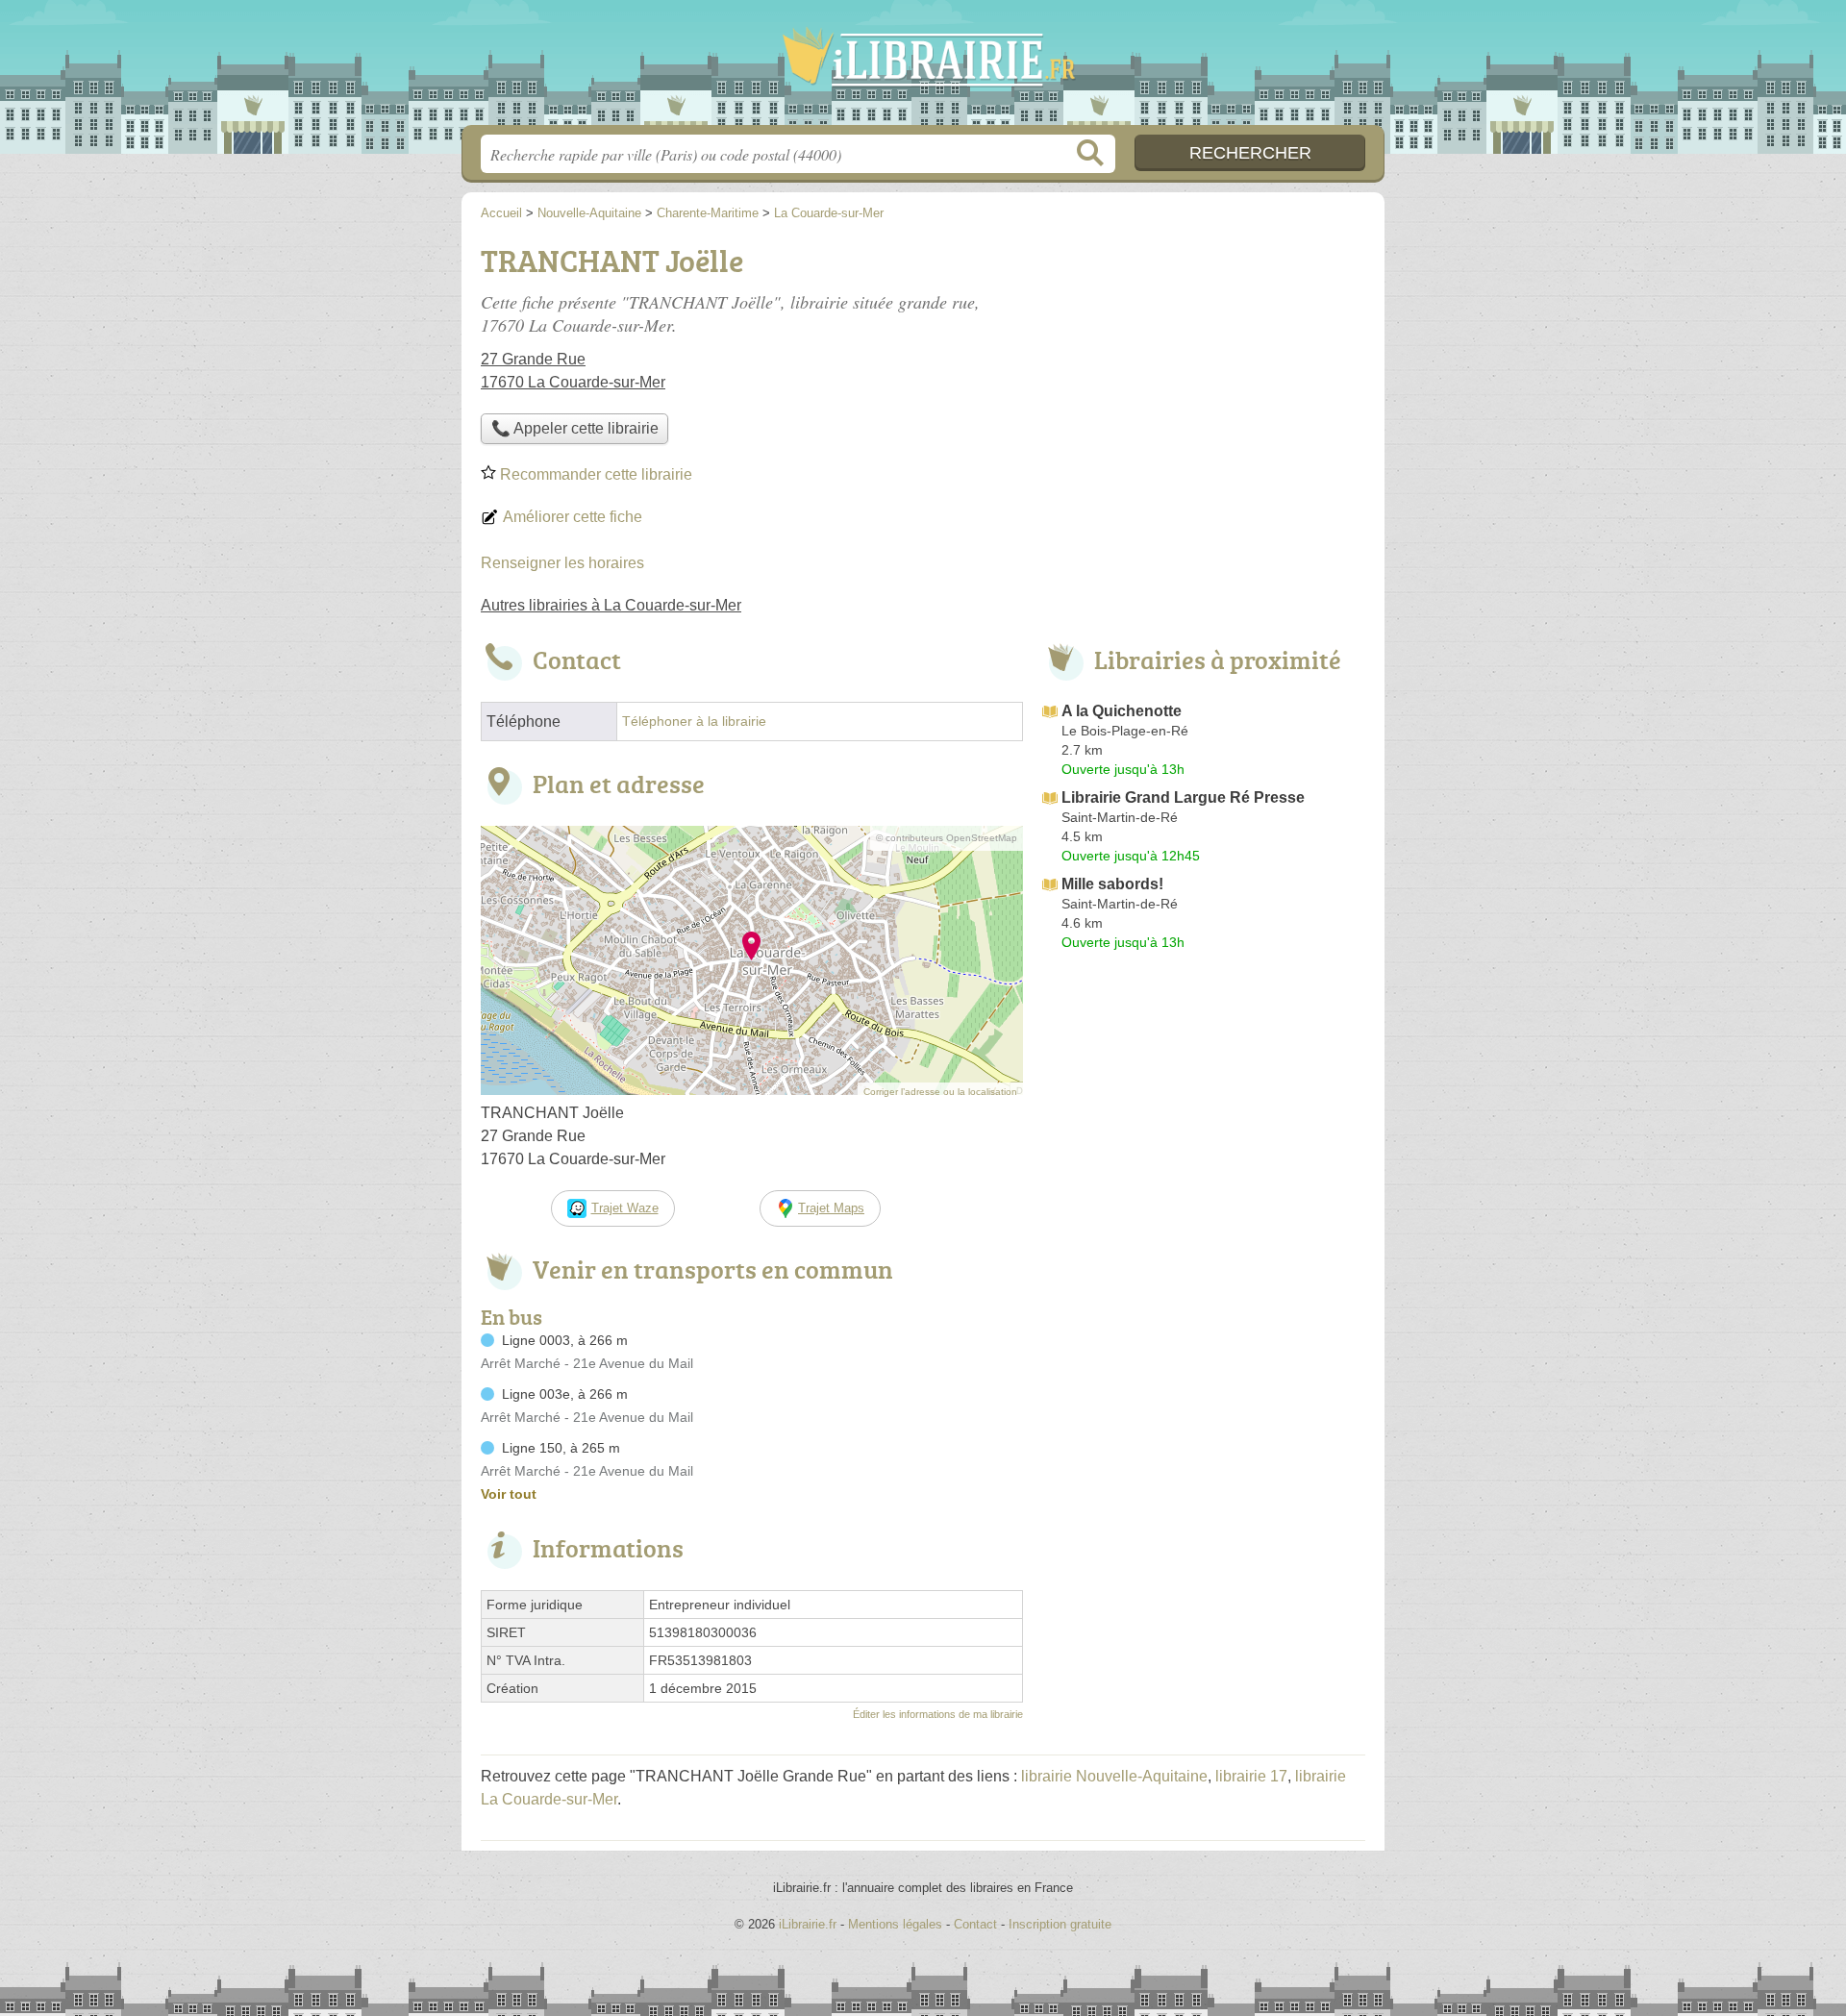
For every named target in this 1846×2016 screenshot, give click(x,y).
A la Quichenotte (1122, 711)
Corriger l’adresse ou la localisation (940, 1092)
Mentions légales (895, 1924)
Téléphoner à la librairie (694, 722)
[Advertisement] (1204, 371)
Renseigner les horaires (562, 563)
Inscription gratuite (1060, 1924)
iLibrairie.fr (923, 68)
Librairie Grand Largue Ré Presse (1183, 797)
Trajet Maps (831, 1208)
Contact (975, 1924)
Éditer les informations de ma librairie (938, 1714)
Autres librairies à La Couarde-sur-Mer (611, 605)
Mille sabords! (1112, 884)
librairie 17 (1251, 1776)
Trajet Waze (625, 1208)
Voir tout (509, 1494)
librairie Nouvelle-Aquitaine (1114, 1776)
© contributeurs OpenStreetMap (947, 838)
